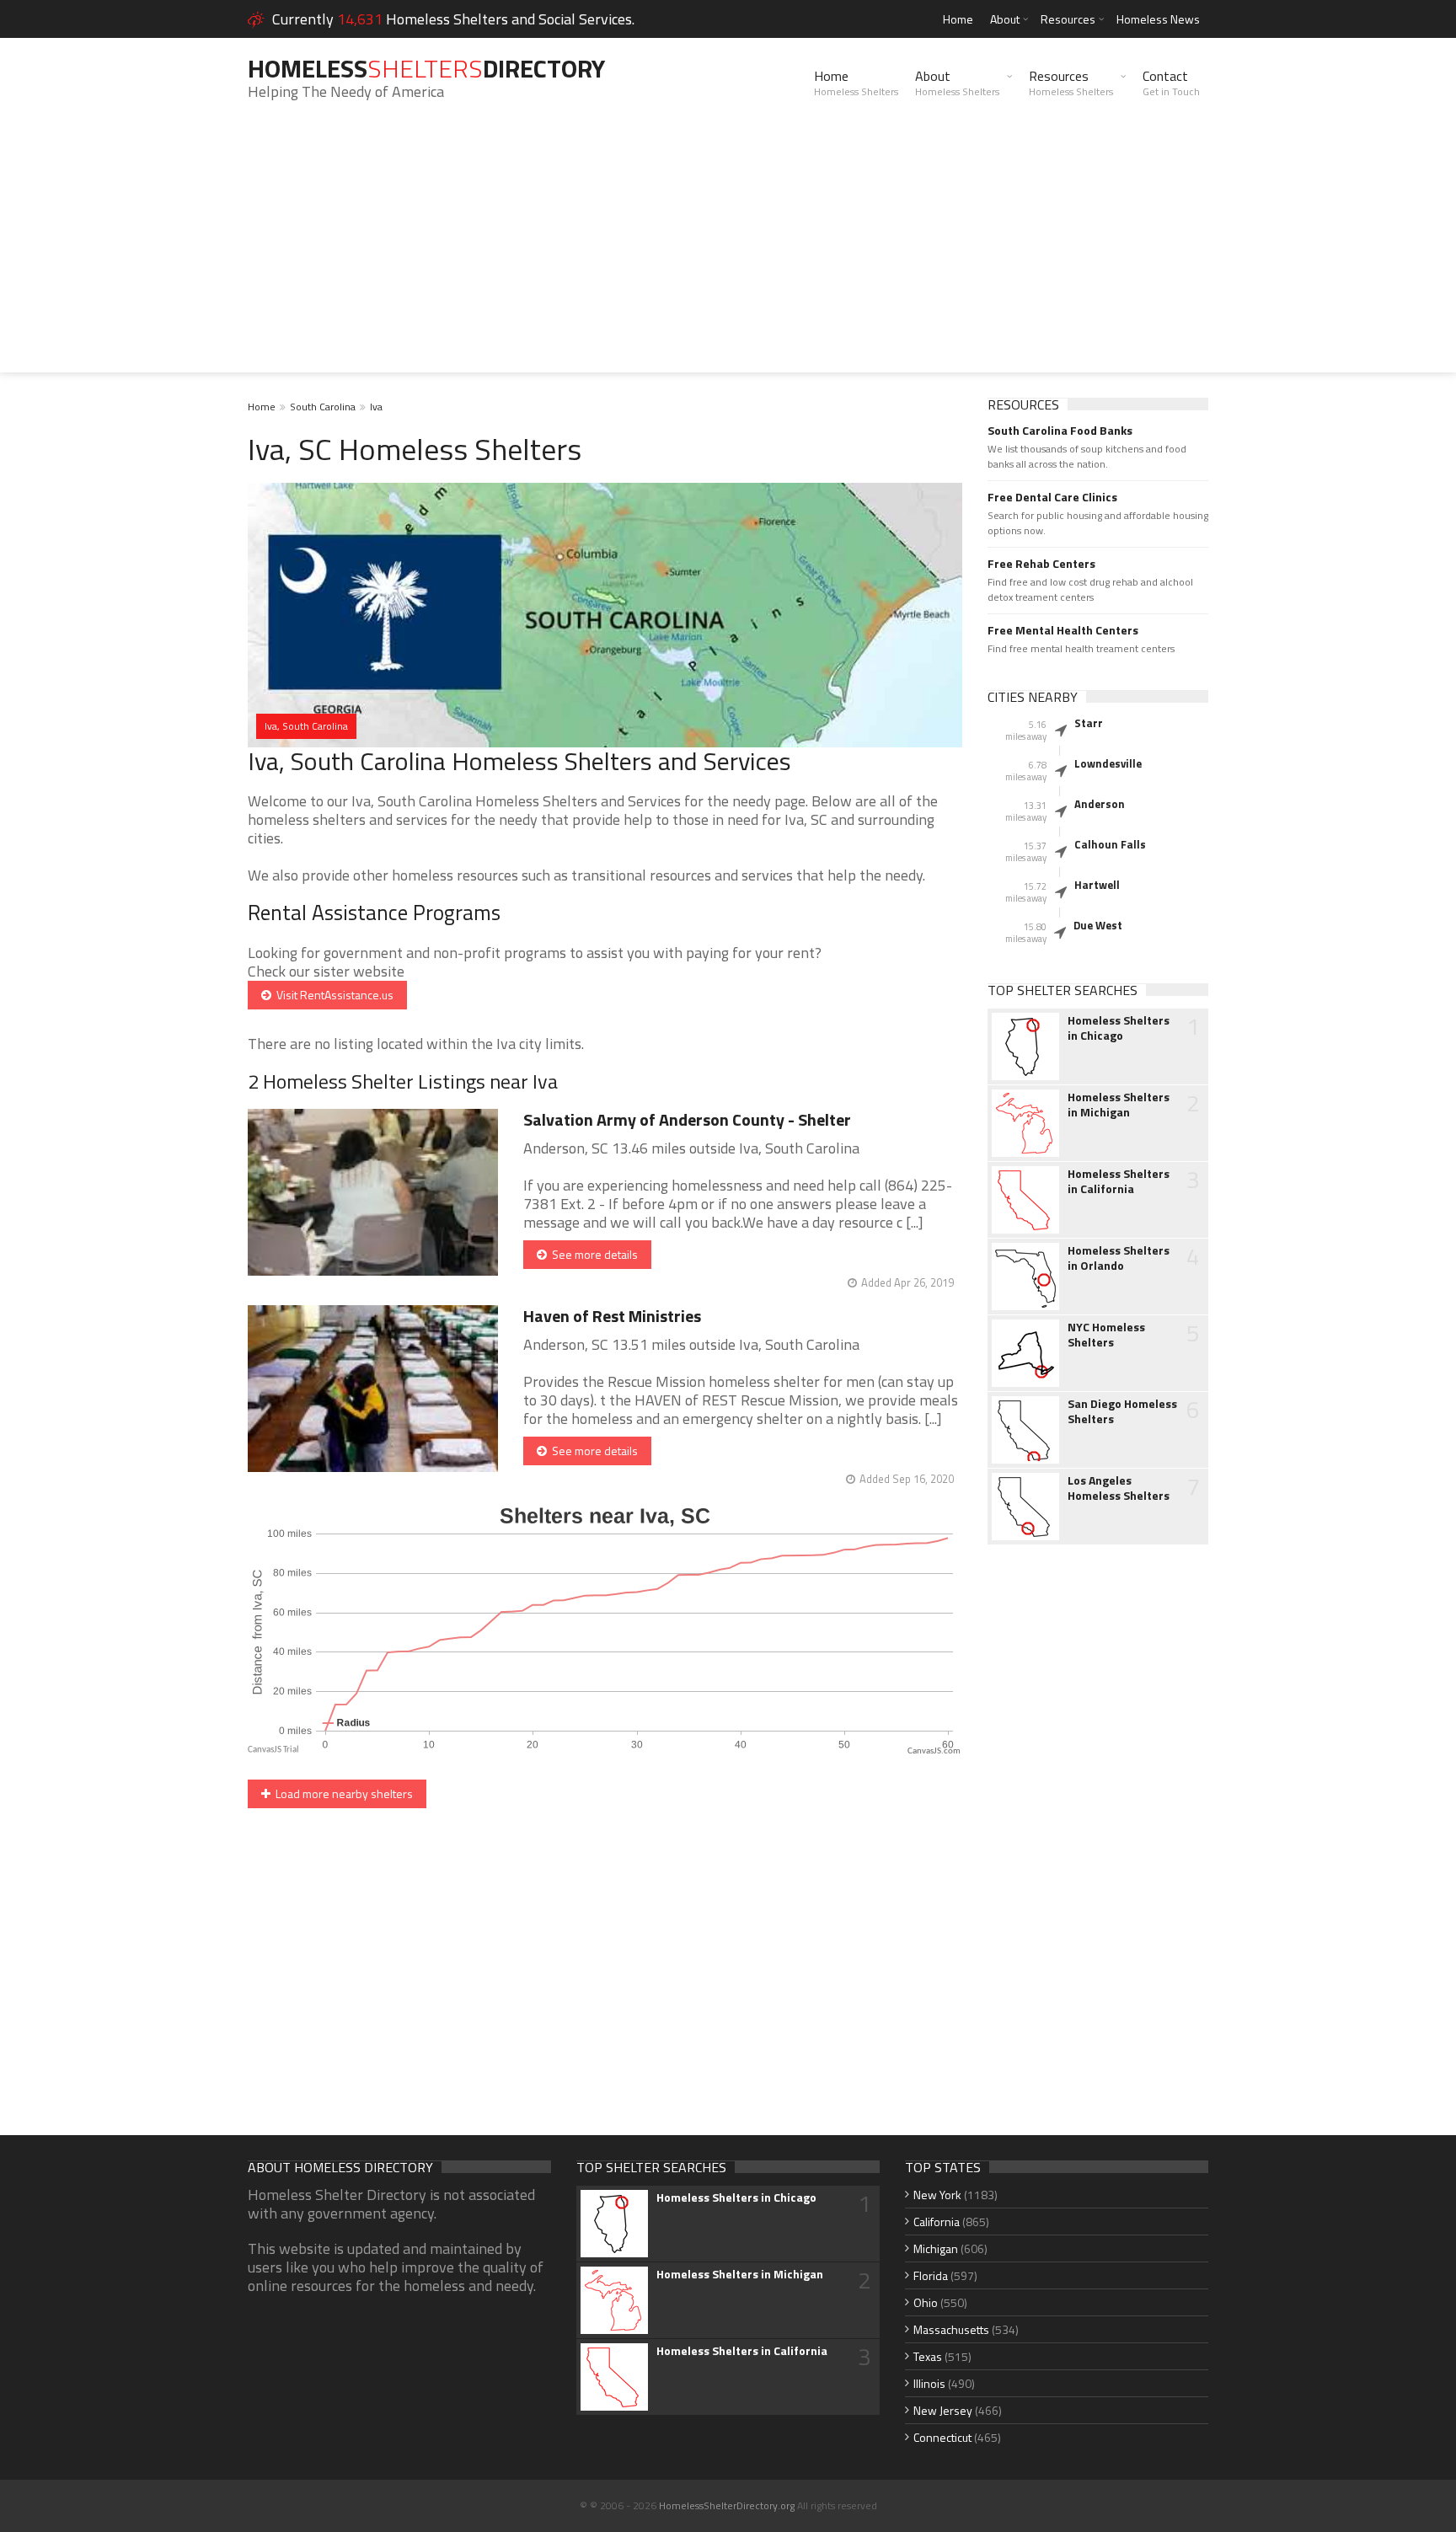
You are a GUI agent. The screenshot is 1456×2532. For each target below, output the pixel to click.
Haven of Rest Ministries (612, 1316)
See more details (592, 1254)
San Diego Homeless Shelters (1122, 1411)
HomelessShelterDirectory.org (727, 2505)
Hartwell (1097, 885)
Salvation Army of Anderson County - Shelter (687, 1119)
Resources (1068, 19)
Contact (1171, 83)
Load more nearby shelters (342, 1793)
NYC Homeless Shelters (1106, 1335)
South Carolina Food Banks (1060, 431)
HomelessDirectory (426, 68)
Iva (376, 407)
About (1005, 19)
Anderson (1100, 804)
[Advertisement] (728, 254)
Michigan (936, 2248)
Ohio (926, 2302)
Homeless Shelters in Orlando (1119, 1258)
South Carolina (323, 407)
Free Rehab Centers (1041, 564)
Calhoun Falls (1110, 844)
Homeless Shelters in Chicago (1119, 1028)
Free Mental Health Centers (1063, 630)
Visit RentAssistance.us (332, 995)
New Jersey (943, 2410)
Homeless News (1158, 19)
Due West (1098, 925)
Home (958, 19)
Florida (931, 2275)
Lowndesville (1108, 763)
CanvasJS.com (934, 1751)
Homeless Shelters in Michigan (1119, 1105)
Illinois (929, 2383)
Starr (1089, 723)
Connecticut (942, 2437)
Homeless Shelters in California (1119, 1181)
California (937, 2222)
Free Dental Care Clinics (1052, 497)
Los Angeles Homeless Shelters (1119, 1488)
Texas (928, 2356)
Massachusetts (951, 2329)
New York (937, 2195)
